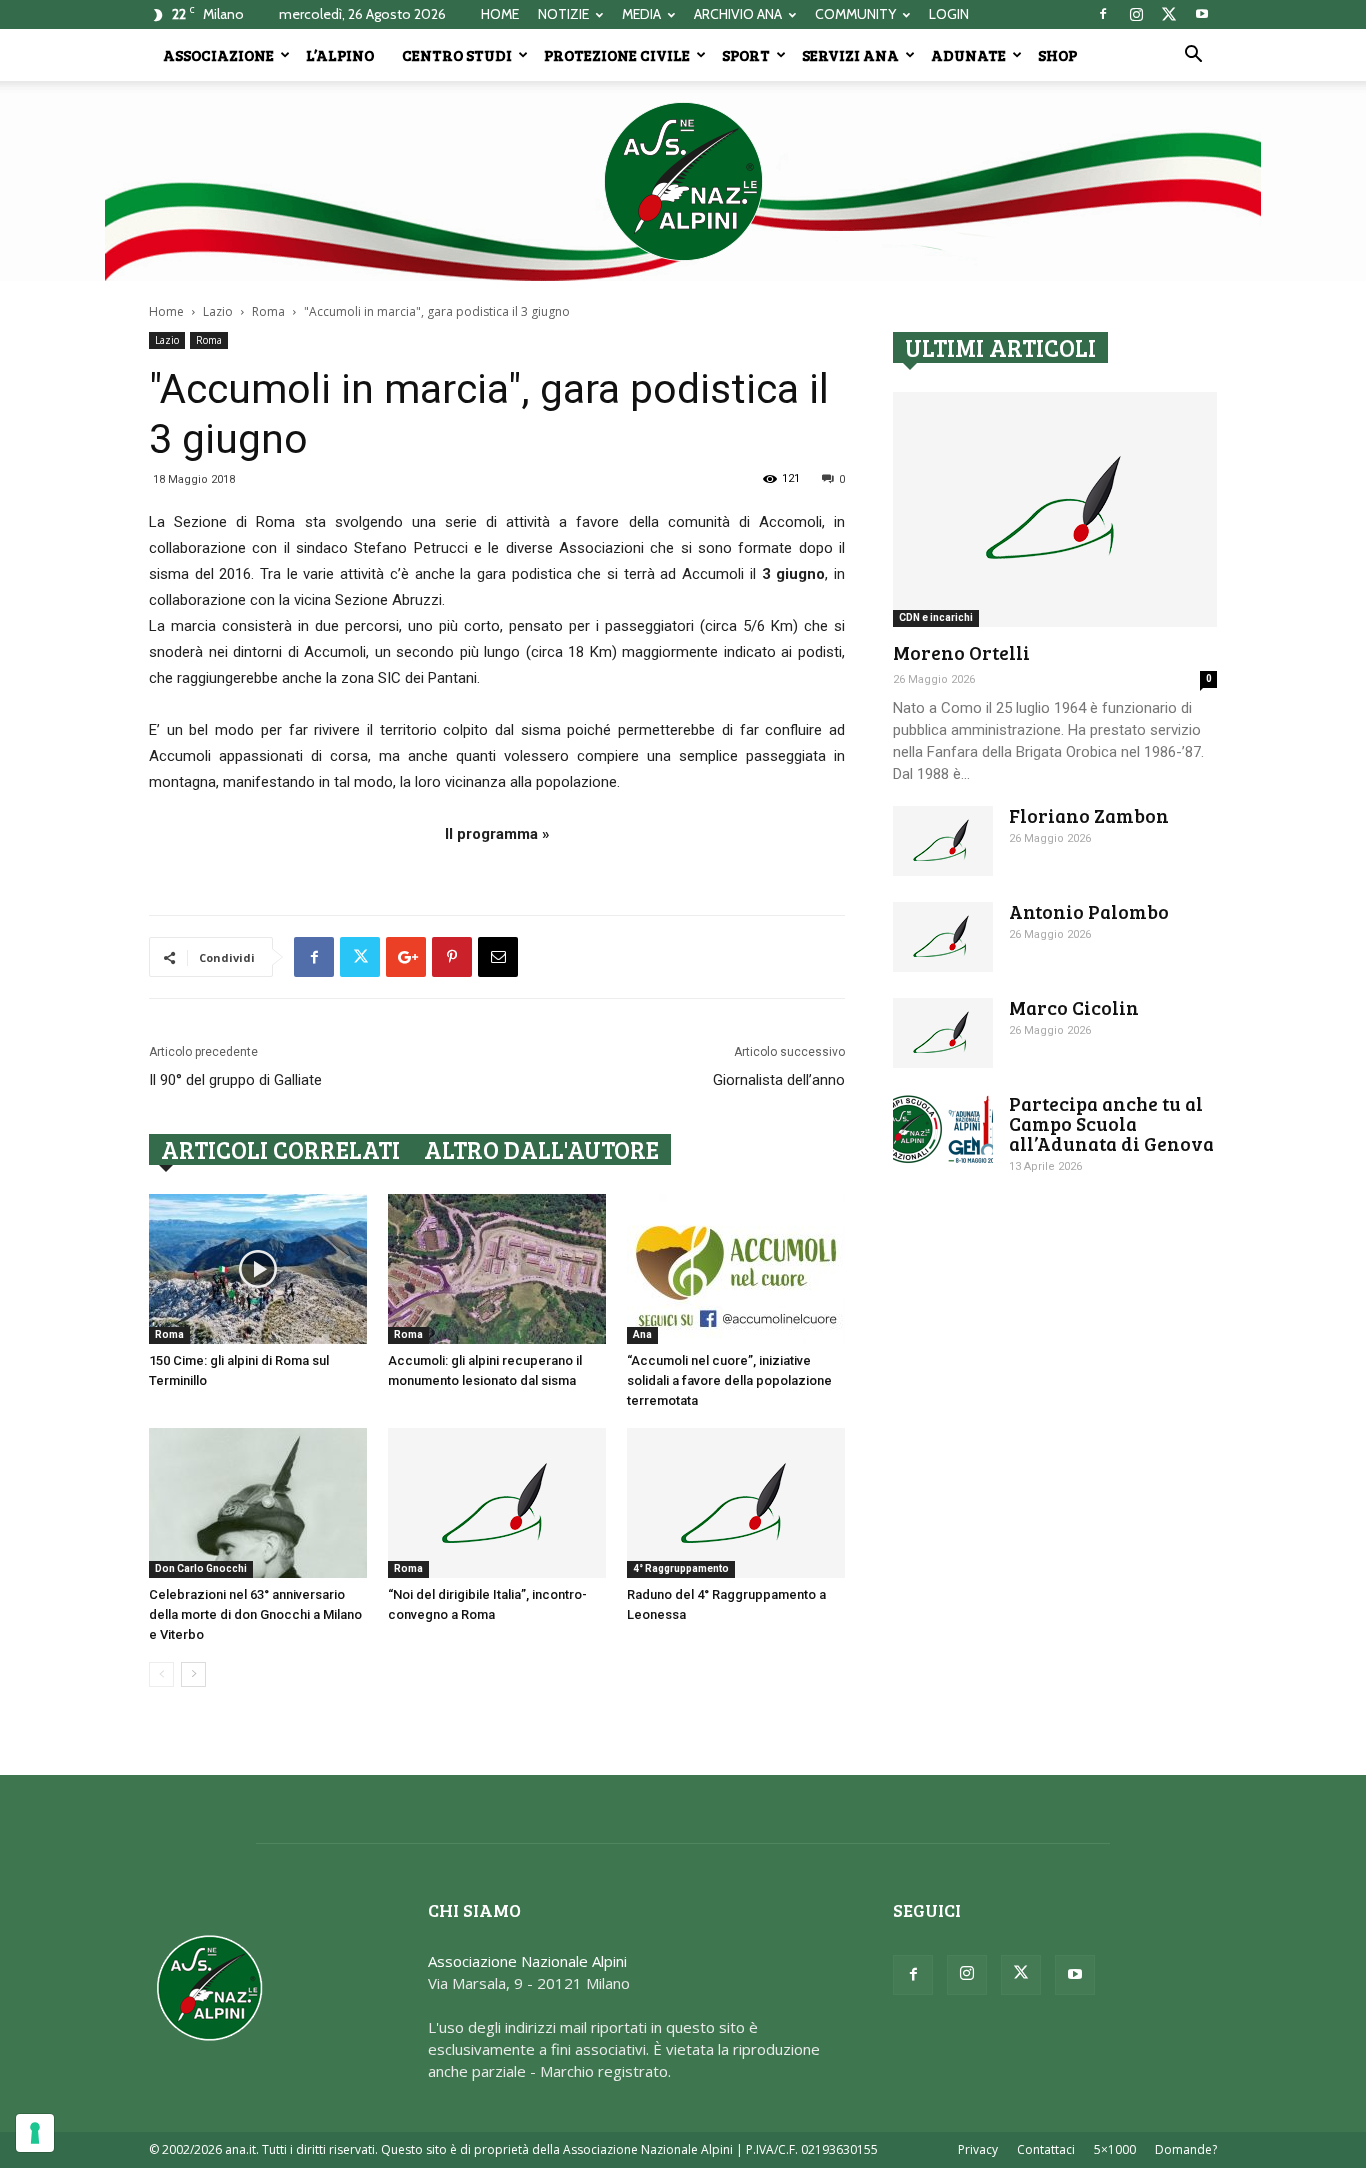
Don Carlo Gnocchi (201, 1568)
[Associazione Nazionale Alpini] (683, 181)
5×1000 (1115, 2149)
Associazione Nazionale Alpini (527, 1961)
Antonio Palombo (1089, 911)
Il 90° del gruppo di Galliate (235, 1080)
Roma (268, 311)
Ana (642, 1334)
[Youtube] (1202, 14)
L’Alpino (340, 55)
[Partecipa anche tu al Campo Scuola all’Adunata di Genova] (943, 1129)
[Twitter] (1169, 14)
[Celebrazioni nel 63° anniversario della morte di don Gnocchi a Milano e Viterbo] (258, 1503)
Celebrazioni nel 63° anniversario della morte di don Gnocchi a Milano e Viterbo (255, 1614)
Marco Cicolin (1074, 1007)
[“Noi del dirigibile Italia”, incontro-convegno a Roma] (497, 1503)
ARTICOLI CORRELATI (280, 1149)
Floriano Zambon (1089, 815)
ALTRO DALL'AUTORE (541, 1149)
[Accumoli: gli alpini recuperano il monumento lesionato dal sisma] (497, 1269)
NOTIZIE (563, 14)
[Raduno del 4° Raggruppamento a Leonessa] (736, 1503)
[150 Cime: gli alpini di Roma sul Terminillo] (258, 1269)
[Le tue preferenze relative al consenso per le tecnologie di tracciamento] (35, 2133)
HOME (500, 14)
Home (166, 311)
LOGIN (949, 14)
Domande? (1186, 2149)
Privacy (978, 2149)
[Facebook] (1103, 14)
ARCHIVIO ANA (738, 14)
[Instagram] (1136, 14)
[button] (1193, 56)
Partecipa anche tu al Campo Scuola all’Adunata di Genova (1111, 1123)
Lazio (218, 311)
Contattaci (1046, 2149)
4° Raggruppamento (681, 1568)
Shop (1057, 55)
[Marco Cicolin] (943, 1033)
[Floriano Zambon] (943, 841)
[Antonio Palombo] (943, 937)
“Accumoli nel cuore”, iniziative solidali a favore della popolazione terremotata (729, 1380)
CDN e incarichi (936, 617)
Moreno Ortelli (961, 652)
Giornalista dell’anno (779, 1080)
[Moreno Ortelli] (1055, 509)
